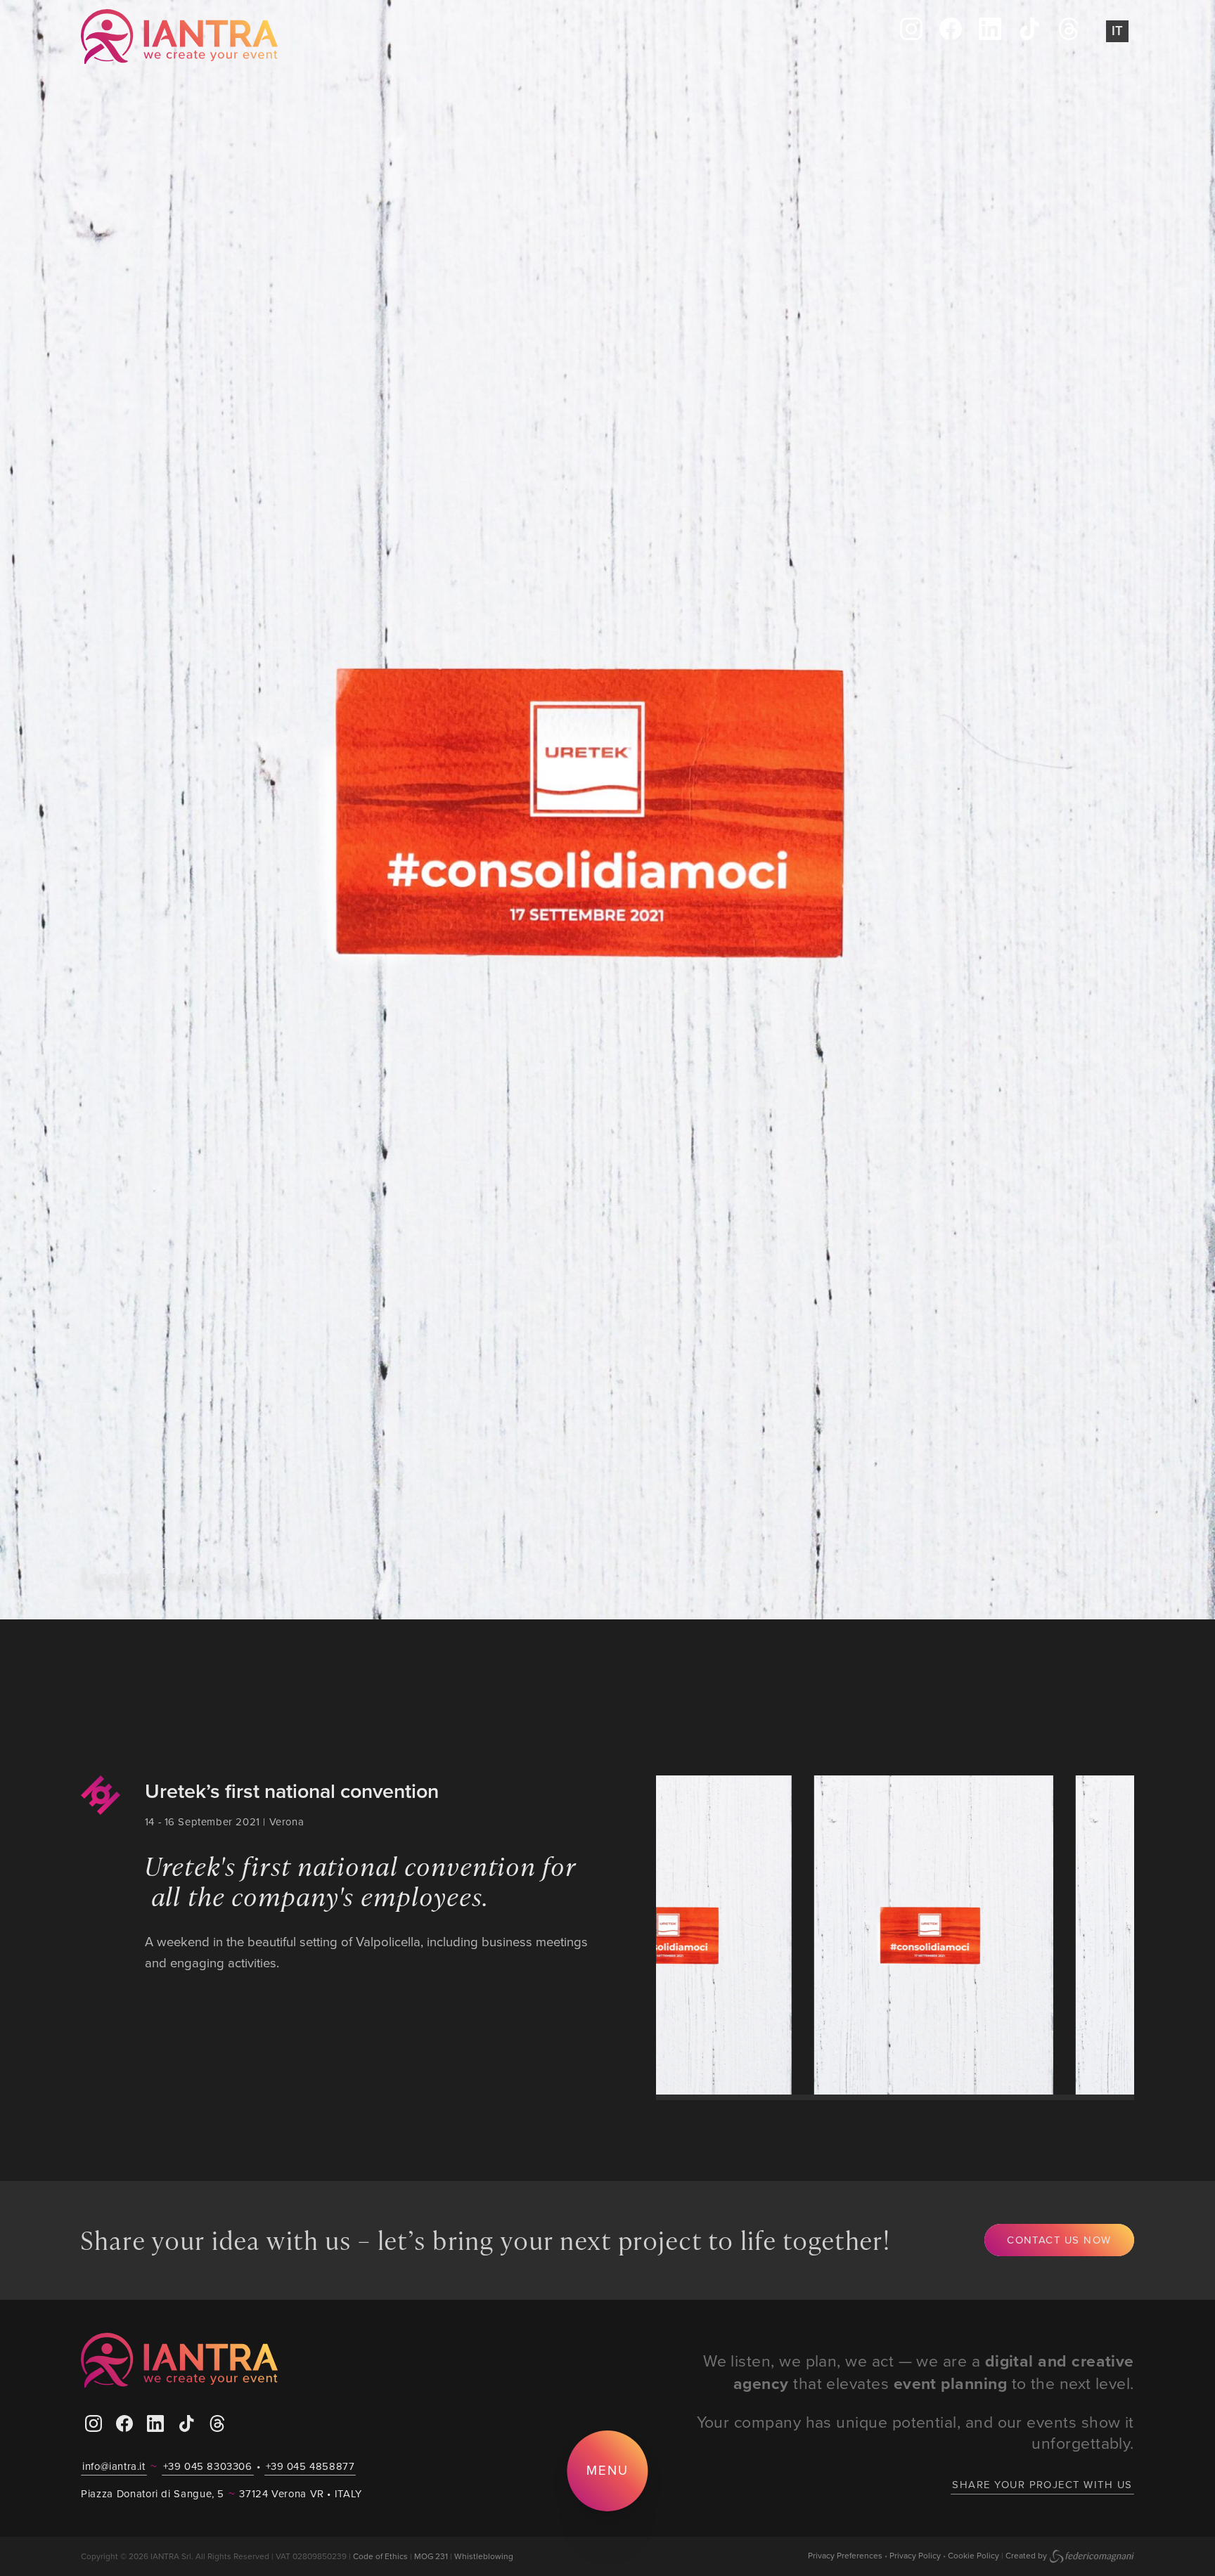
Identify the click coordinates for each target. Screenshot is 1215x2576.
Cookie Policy (973, 2555)
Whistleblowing (484, 2556)
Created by (1026, 2555)
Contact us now (1059, 2240)
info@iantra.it (114, 2466)
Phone (352, 37)
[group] (806, 1935)
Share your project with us (1042, 2484)
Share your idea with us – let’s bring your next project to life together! (486, 2239)
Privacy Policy (915, 2555)
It (1117, 31)
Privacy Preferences (845, 2555)
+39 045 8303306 (208, 2466)
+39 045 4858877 (310, 2466)
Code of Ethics (380, 2556)
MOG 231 (431, 2556)
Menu (608, 2470)
